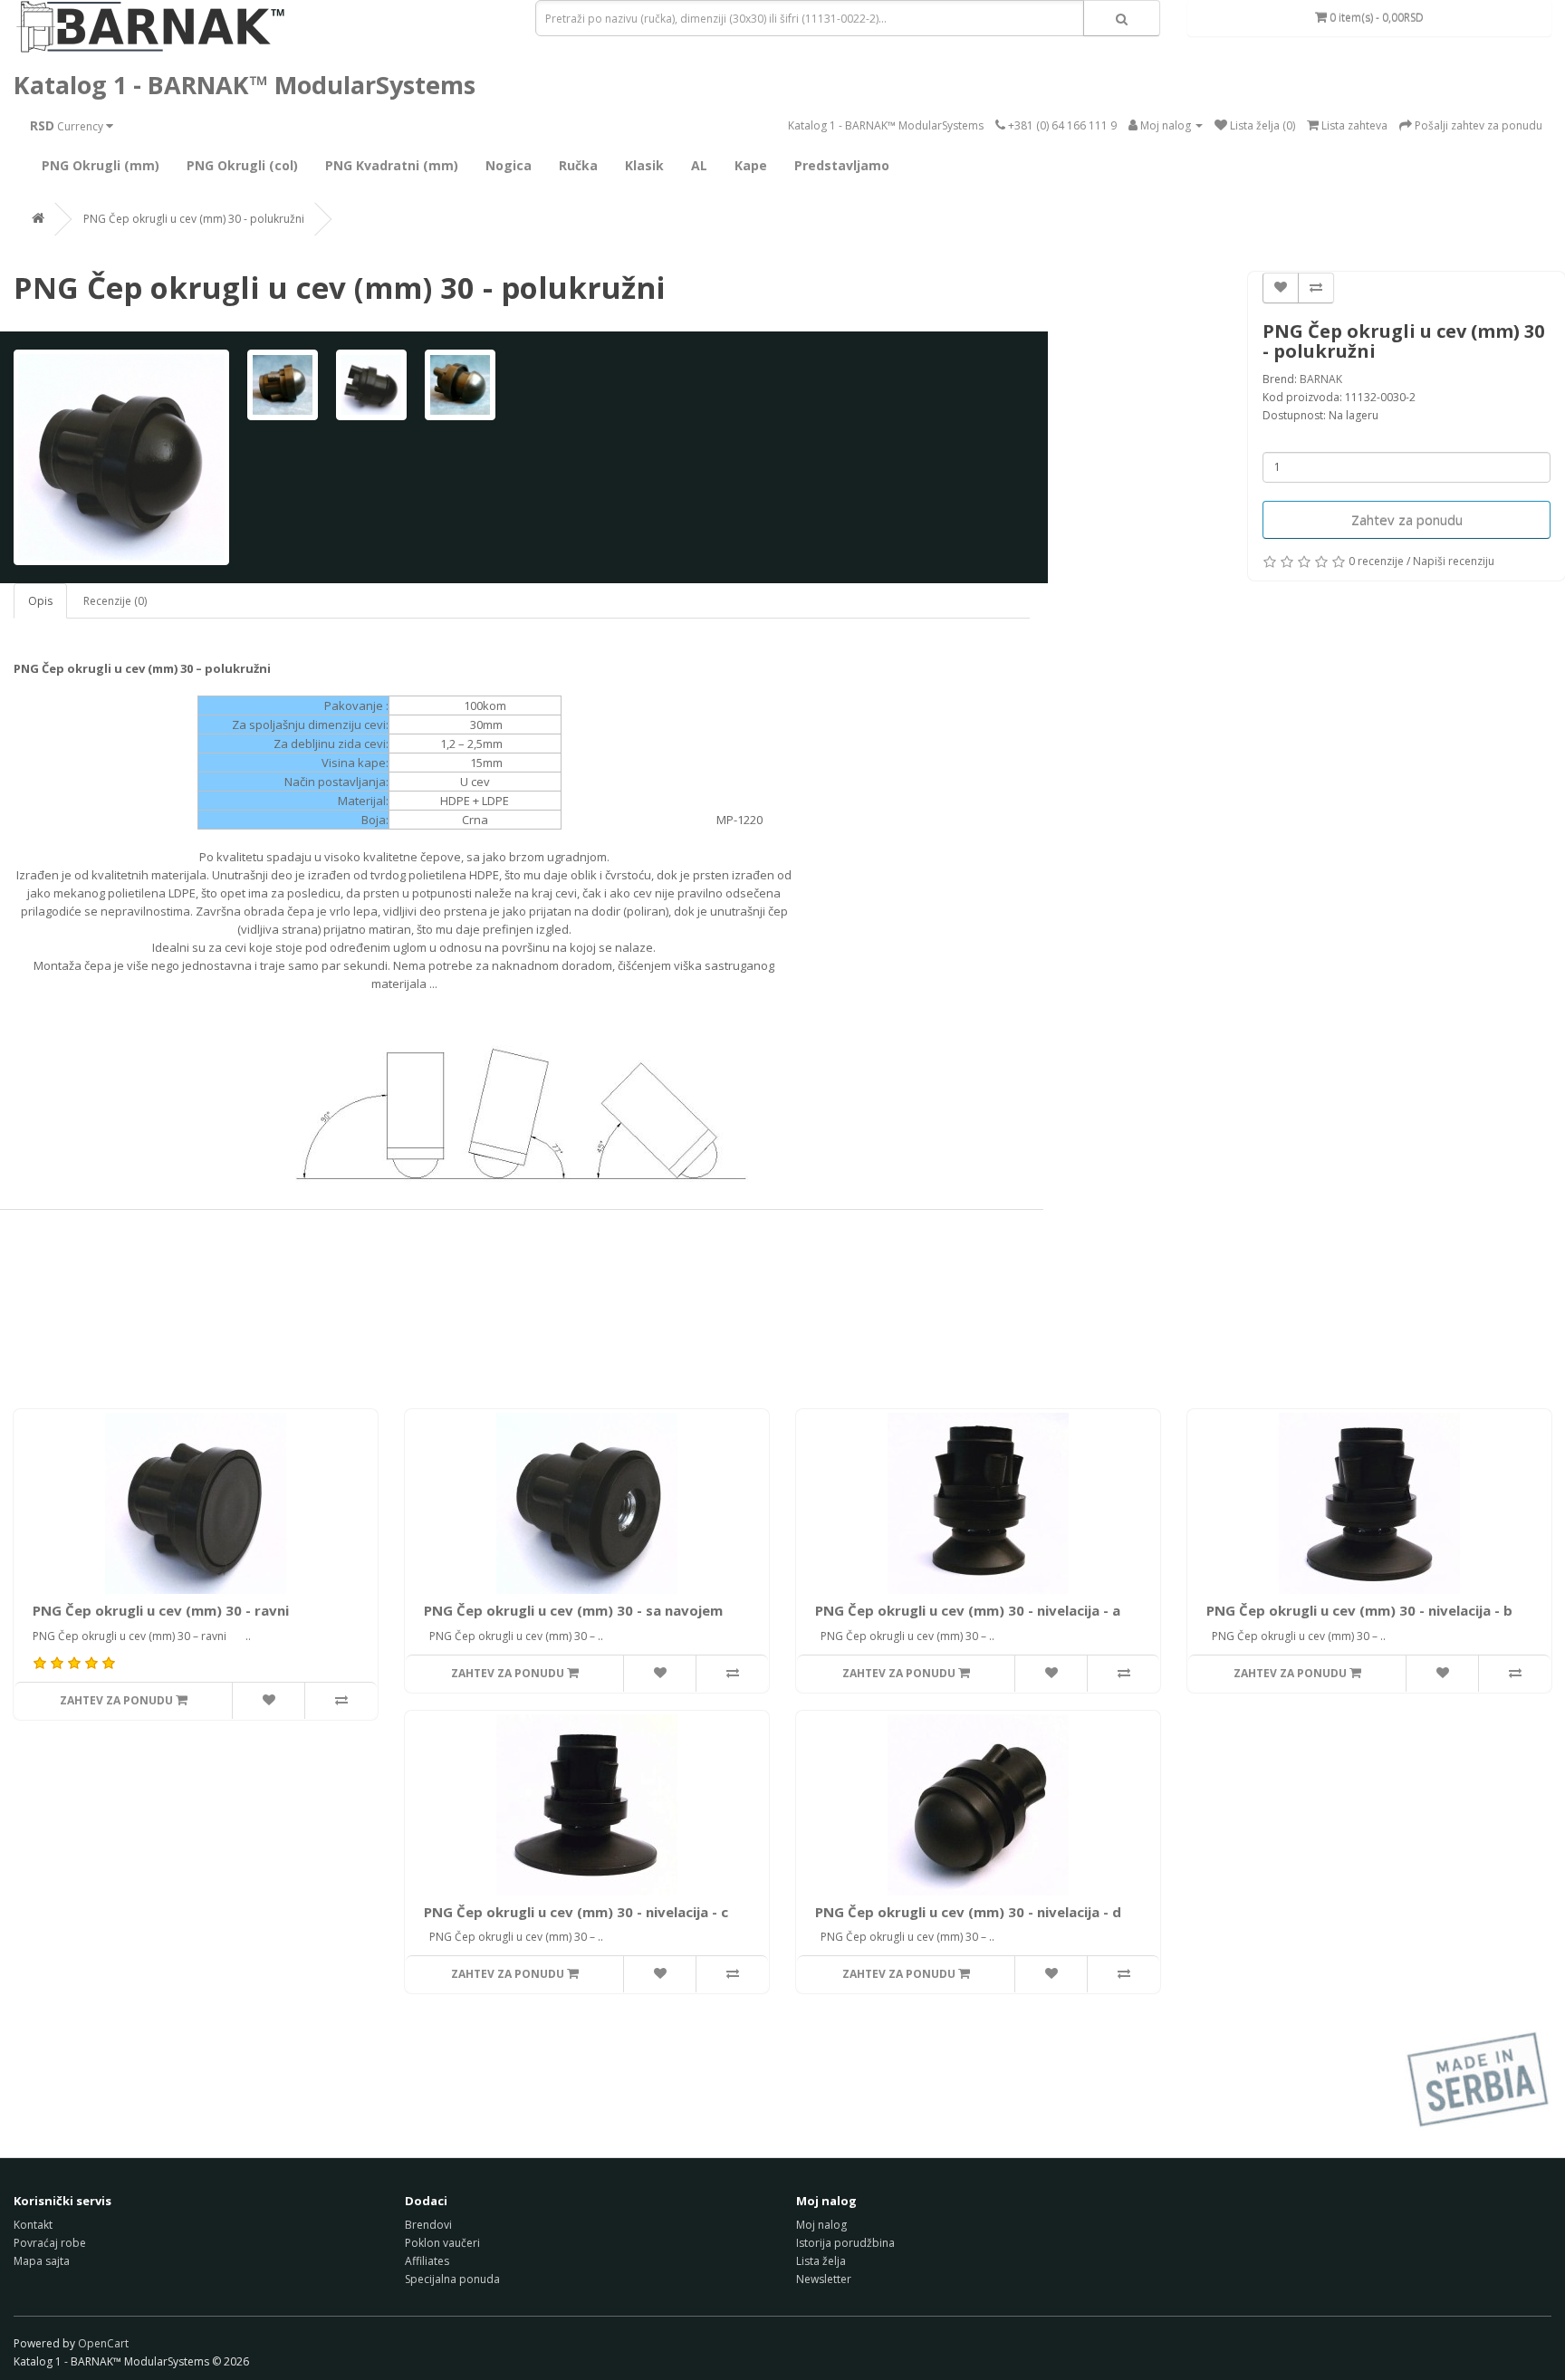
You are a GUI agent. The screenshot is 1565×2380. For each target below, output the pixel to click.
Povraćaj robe (50, 2243)
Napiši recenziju (1454, 561)
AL (699, 165)
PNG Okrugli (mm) (101, 165)
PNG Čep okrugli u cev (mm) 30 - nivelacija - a (968, 1610)
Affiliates (427, 2261)
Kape (751, 165)
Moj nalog (821, 2225)
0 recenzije (1376, 561)
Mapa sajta (42, 2261)
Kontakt (33, 2225)
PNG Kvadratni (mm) (392, 165)
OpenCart (103, 2343)
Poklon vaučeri (442, 2243)
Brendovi (428, 2225)
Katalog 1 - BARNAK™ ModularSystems (245, 85)
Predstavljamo (842, 165)
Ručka (578, 165)
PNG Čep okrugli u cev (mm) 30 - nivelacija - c (576, 1912)
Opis (40, 601)
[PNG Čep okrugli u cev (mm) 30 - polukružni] (121, 457)
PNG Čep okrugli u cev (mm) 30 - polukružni (194, 219)
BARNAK (1321, 379)
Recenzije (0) (115, 601)
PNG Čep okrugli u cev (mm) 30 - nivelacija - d (968, 1912)
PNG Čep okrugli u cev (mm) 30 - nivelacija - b (1359, 1610)
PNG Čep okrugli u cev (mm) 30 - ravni (161, 1610)
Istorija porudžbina (845, 2243)
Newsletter (824, 2279)
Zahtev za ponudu (1407, 520)
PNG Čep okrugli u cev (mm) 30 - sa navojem (573, 1610)
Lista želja (821, 2261)
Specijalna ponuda (452, 2279)
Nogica (509, 165)
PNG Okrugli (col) (242, 165)
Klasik (644, 165)
